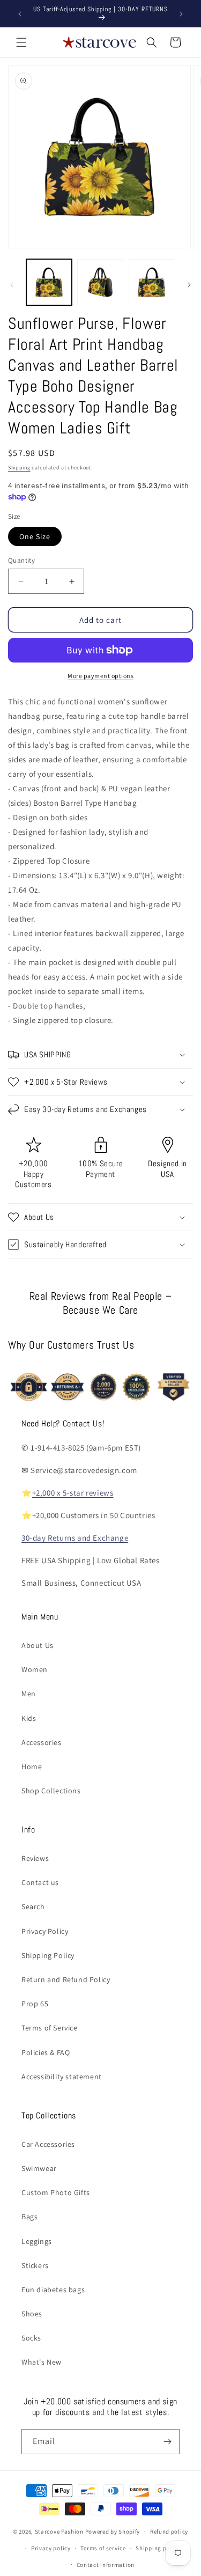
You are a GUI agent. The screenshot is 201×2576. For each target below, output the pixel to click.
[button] (21, 42)
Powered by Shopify (113, 2531)
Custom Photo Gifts (56, 2192)
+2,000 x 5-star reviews (73, 1493)
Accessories (42, 1742)
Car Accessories (48, 2144)
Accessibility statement (62, 2077)
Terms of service (103, 2548)
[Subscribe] (167, 2442)
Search (33, 1907)
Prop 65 (35, 2004)
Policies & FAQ (46, 2052)
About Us (38, 1645)
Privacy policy (51, 2548)
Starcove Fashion (59, 2531)
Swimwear (39, 2168)
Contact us (40, 1882)
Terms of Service (50, 2028)
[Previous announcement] (20, 14)
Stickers (35, 2265)
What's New (42, 2362)
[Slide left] (12, 285)
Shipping (19, 468)
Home (32, 1767)
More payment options (100, 676)
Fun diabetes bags (53, 2290)
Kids (29, 1718)
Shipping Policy (48, 1955)
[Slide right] (189, 285)
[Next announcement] (181, 14)
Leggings (37, 2241)
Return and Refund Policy (66, 1979)
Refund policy (169, 2531)
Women (35, 1669)
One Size (35, 536)
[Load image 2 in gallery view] (100, 282)
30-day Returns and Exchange (75, 1538)
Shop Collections (51, 1791)
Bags (29, 2217)
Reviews (35, 1858)
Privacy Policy (45, 1931)
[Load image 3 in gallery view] (151, 282)
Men (29, 1694)
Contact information (106, 2565)
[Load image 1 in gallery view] (49, 282)
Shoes (32, 2314)
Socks (31, 2338)
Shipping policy (158, 2548)
